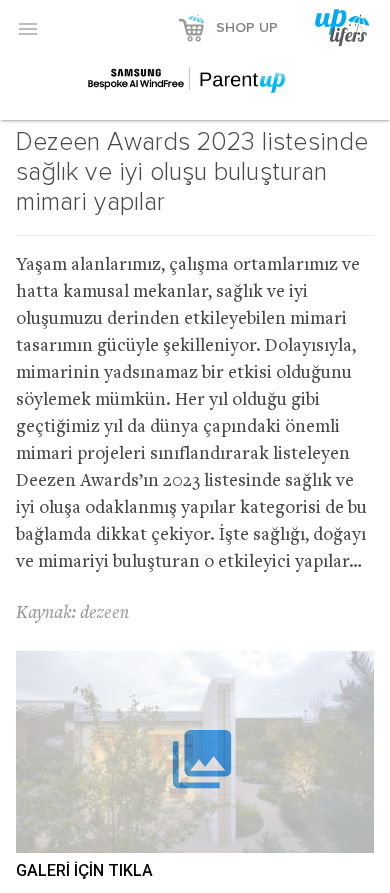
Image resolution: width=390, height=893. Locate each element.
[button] (28, 28)
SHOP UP (247, 28)
